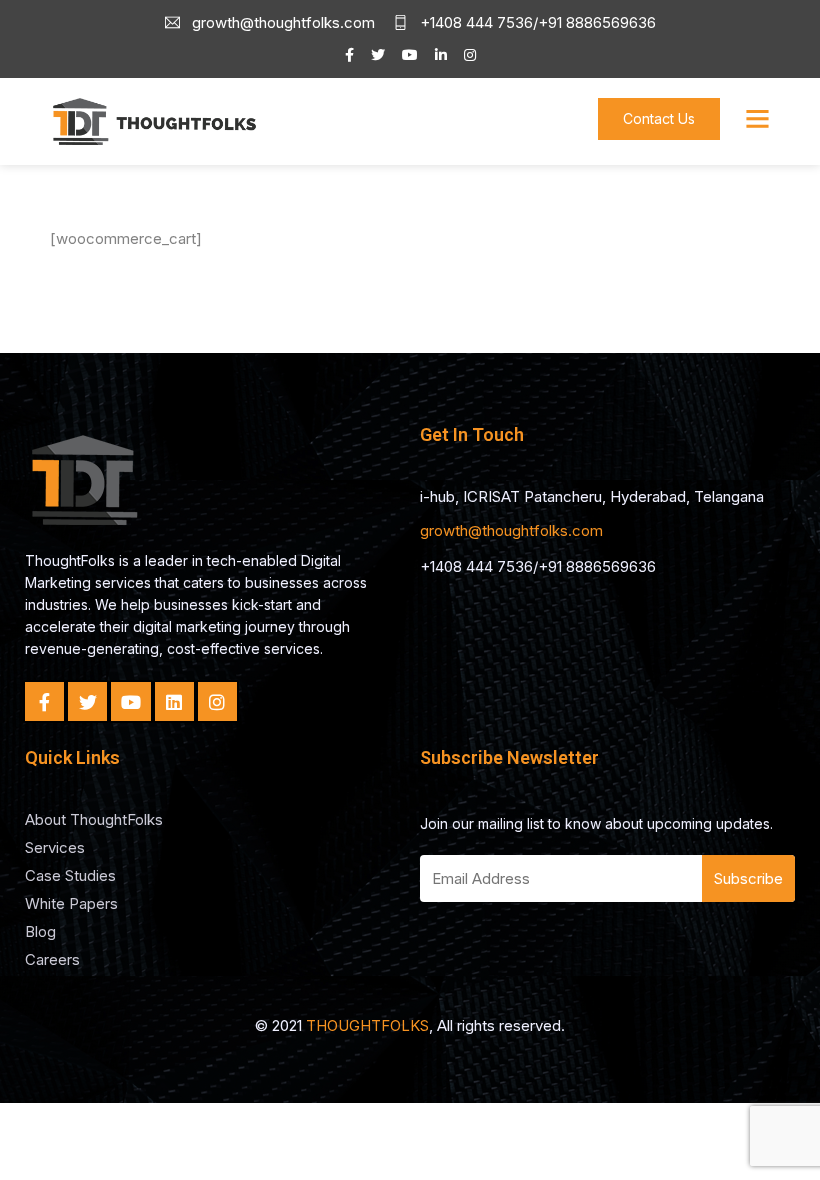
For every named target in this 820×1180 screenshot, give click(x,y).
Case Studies (70, 875)
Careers (52, 959)
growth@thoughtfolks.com (511, 530)
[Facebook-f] (44, 701)
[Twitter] (87, 701)
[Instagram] (217, 701)
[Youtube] (130, 701)
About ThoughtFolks (94, 819)
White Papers (71, 903)
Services (55, 847)
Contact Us (659, 118)
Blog (40, 931)
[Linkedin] (174, 701)
